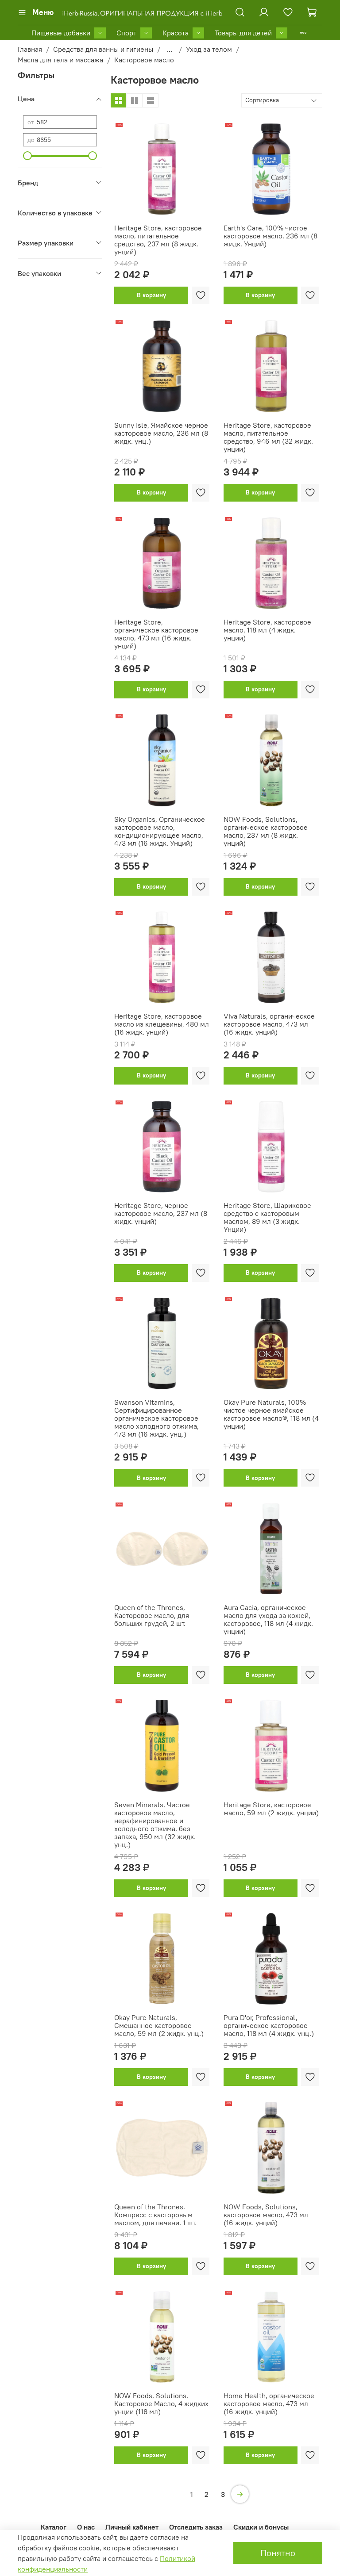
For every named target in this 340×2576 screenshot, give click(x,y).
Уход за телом (209, 49)
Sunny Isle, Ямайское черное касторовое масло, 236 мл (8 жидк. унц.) (161, 433)
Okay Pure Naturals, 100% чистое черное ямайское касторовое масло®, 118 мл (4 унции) (271, 1414)
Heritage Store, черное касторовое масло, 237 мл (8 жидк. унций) (161, 1213)
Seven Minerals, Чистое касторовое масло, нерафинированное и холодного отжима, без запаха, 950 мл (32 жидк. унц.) (155, 1825)
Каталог (54, 2527)
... (170, 49)
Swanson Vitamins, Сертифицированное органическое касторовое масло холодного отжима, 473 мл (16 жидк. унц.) (156, 1418)
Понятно (278, 2553)
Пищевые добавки (61, 33)
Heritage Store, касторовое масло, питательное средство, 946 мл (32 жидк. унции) (268, 437)
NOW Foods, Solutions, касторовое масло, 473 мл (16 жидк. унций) (266, 2215)
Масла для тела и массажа (60, 60)
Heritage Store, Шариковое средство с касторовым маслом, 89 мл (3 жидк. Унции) (267, 1217)
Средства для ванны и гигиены (103, 49)
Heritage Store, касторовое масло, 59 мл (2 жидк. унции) (271, 1809)
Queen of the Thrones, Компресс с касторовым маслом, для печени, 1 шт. (155, 2215)
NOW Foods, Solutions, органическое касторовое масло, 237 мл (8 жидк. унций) (266, 831)
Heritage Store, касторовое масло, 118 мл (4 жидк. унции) (267, 630)
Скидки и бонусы (261, 2527)
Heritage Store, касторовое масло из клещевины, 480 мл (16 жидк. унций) (162, 1024)
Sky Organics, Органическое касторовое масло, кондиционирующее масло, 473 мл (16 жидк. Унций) (160, 831)
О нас (86, 2527)
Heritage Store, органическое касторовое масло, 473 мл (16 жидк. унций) (156, 634)
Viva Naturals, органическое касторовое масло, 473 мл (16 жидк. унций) (269, 1024)
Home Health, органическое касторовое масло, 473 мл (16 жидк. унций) (269, 2403)
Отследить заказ (196, 2527)
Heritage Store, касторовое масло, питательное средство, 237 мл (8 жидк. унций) (158, 240)
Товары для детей (243, 33)
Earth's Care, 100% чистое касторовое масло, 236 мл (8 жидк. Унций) (270, 236)
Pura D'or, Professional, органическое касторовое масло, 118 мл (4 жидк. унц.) (269, 2025)
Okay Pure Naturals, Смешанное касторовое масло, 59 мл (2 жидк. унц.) (159, 2025)
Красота (176, 33)
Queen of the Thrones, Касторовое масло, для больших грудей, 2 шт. (152, 1615)
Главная (30, 49)
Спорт (126, 33)
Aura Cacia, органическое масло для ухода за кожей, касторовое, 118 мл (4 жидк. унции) (268, 1619)
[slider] (27, 156)
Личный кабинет (132, 2527)
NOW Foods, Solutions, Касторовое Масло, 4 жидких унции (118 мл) (161, 2403)
